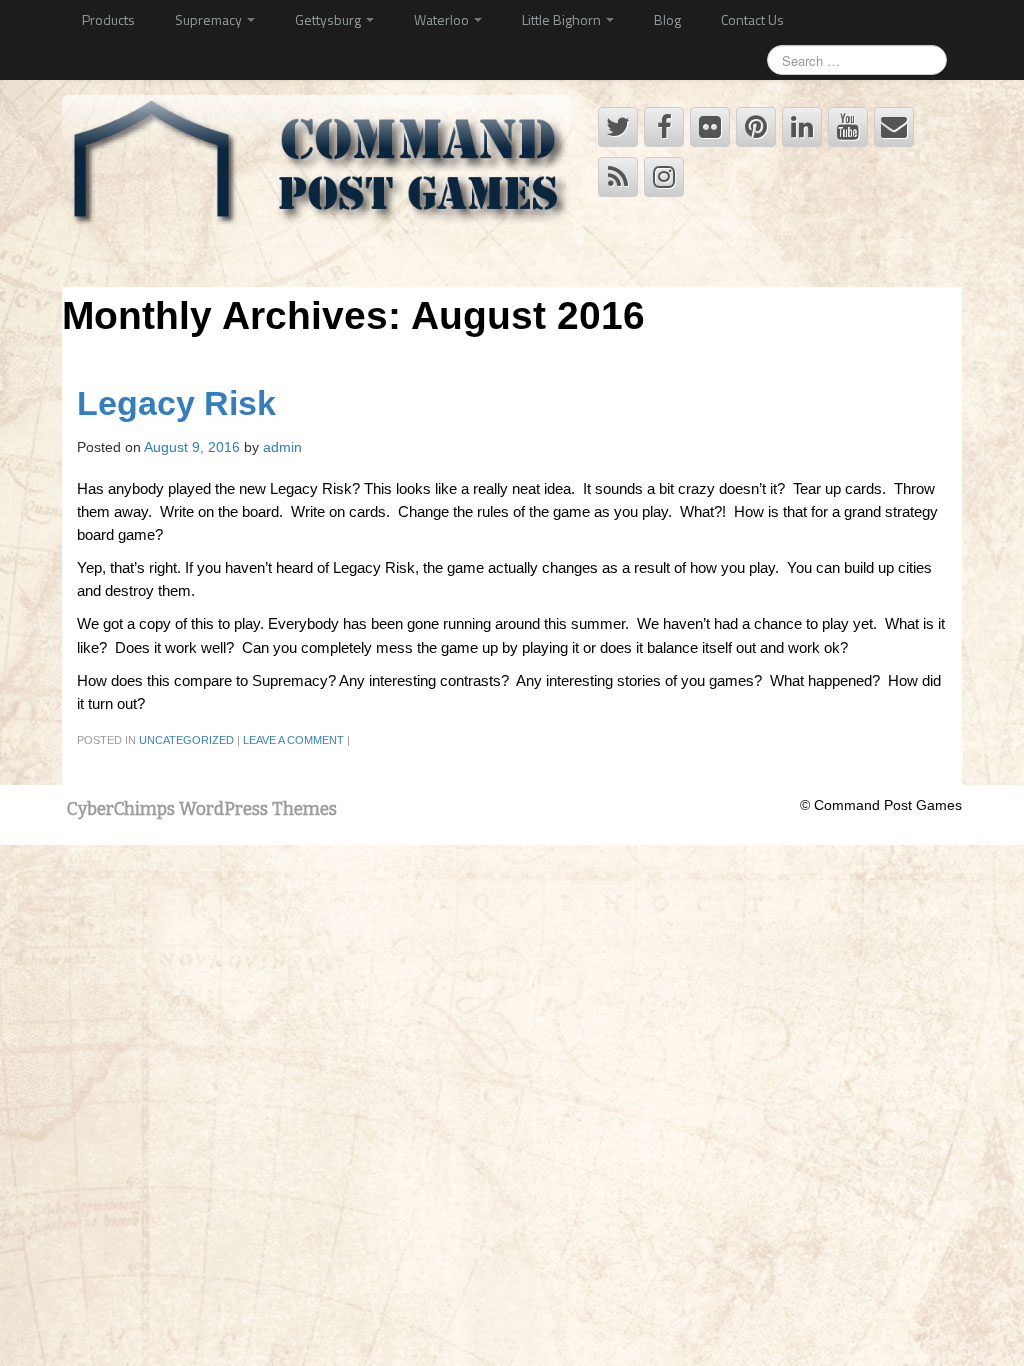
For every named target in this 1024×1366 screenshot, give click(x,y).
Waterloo (443, 19)
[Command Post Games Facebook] (664, 127)
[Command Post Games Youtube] (848, 127)
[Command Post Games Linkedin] (802, 127)
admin (282, 447)
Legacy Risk (176, 403)
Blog (667, 19)
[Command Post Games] (320, 167)
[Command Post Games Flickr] (710, 127)
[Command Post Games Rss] (618, 177)
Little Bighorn (563, 19)
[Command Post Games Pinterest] (756, 127)
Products (108, 19)
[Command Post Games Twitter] (618, 127)
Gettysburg (329, 19)
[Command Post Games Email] (894, 127)
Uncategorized (186, 740)
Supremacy (210, 19)
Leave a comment (293, 740)
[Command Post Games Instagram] (664, 177)
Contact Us (752, 19)
